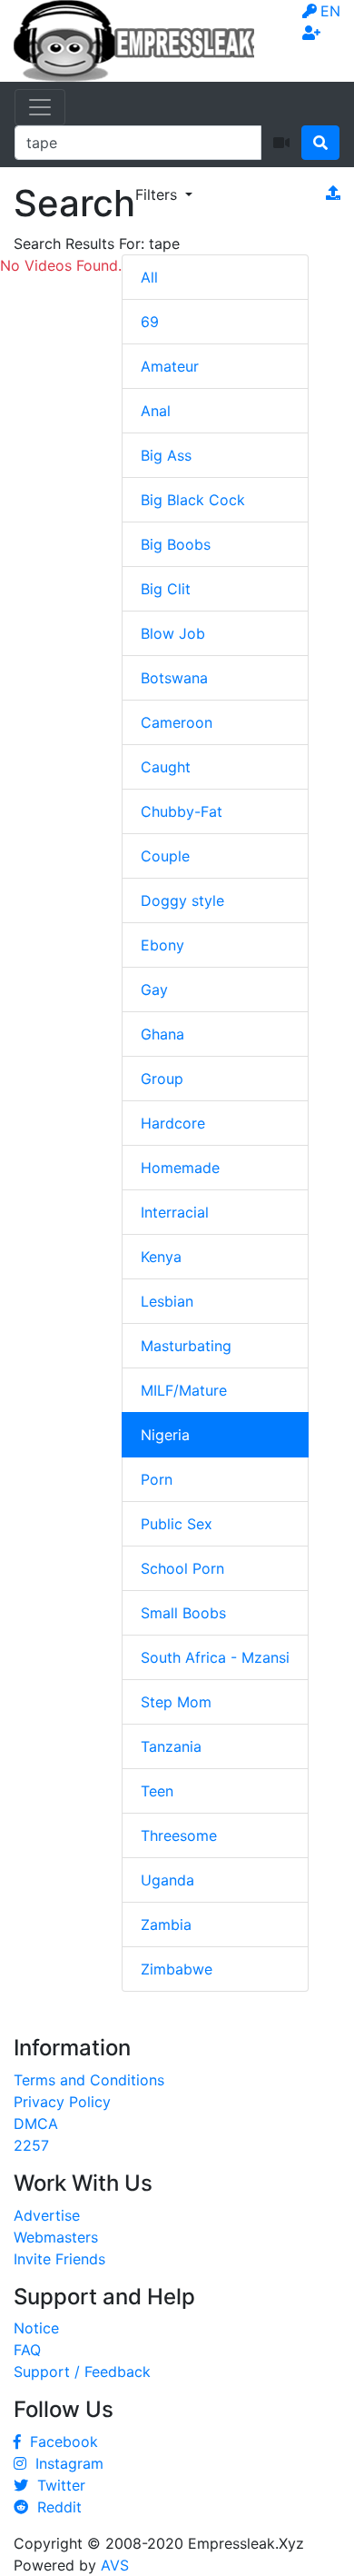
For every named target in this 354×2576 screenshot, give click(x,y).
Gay (154, 990)
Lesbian (167, 1301)
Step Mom (176, 1702)
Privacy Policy (62, 2102)
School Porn (182, 1568)
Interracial (175, 1212)
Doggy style (182, 900)
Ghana (162, 1034)
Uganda (167, 1880)
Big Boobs (176, 544)
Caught (166, 767)
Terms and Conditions (89, 2080)
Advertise (47, 2215)
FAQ (27, 2350)
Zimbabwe (177, 1969)
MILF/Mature (184, 1390)
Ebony (162, 945)
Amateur (170, 366)
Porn (157, 1479)
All (149, 277)
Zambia (166, 1925)
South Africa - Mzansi (215, 1657)
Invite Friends (59, 2259)
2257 (31, 2145)
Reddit (55, 2507)
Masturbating (186, 1346)
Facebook (59, 2442)
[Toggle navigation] (40, 107)
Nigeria (165, 1435)
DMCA (36, 2123)
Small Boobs (183, 1613)
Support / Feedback (82, 2372)
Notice (36, 2328)
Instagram (65, 2463)
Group (162, 1079)
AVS (115, 2565)
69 (150, 322)
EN (330, 11)
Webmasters (56, 2237)
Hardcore (173, 1123)
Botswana (174, 678)
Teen (157, 1791)
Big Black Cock (193, 500)
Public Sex (177, 1524)
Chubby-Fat (182, 811)
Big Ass (166, 455)
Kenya (161, 1257)
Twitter (57, 2485)
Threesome (179, 1835)
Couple (165, 856)
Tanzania (171, 1746)
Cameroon (177, 722)
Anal (156, 411)
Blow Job (173, 633)
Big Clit (166, 589)
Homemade (180, 1168)
